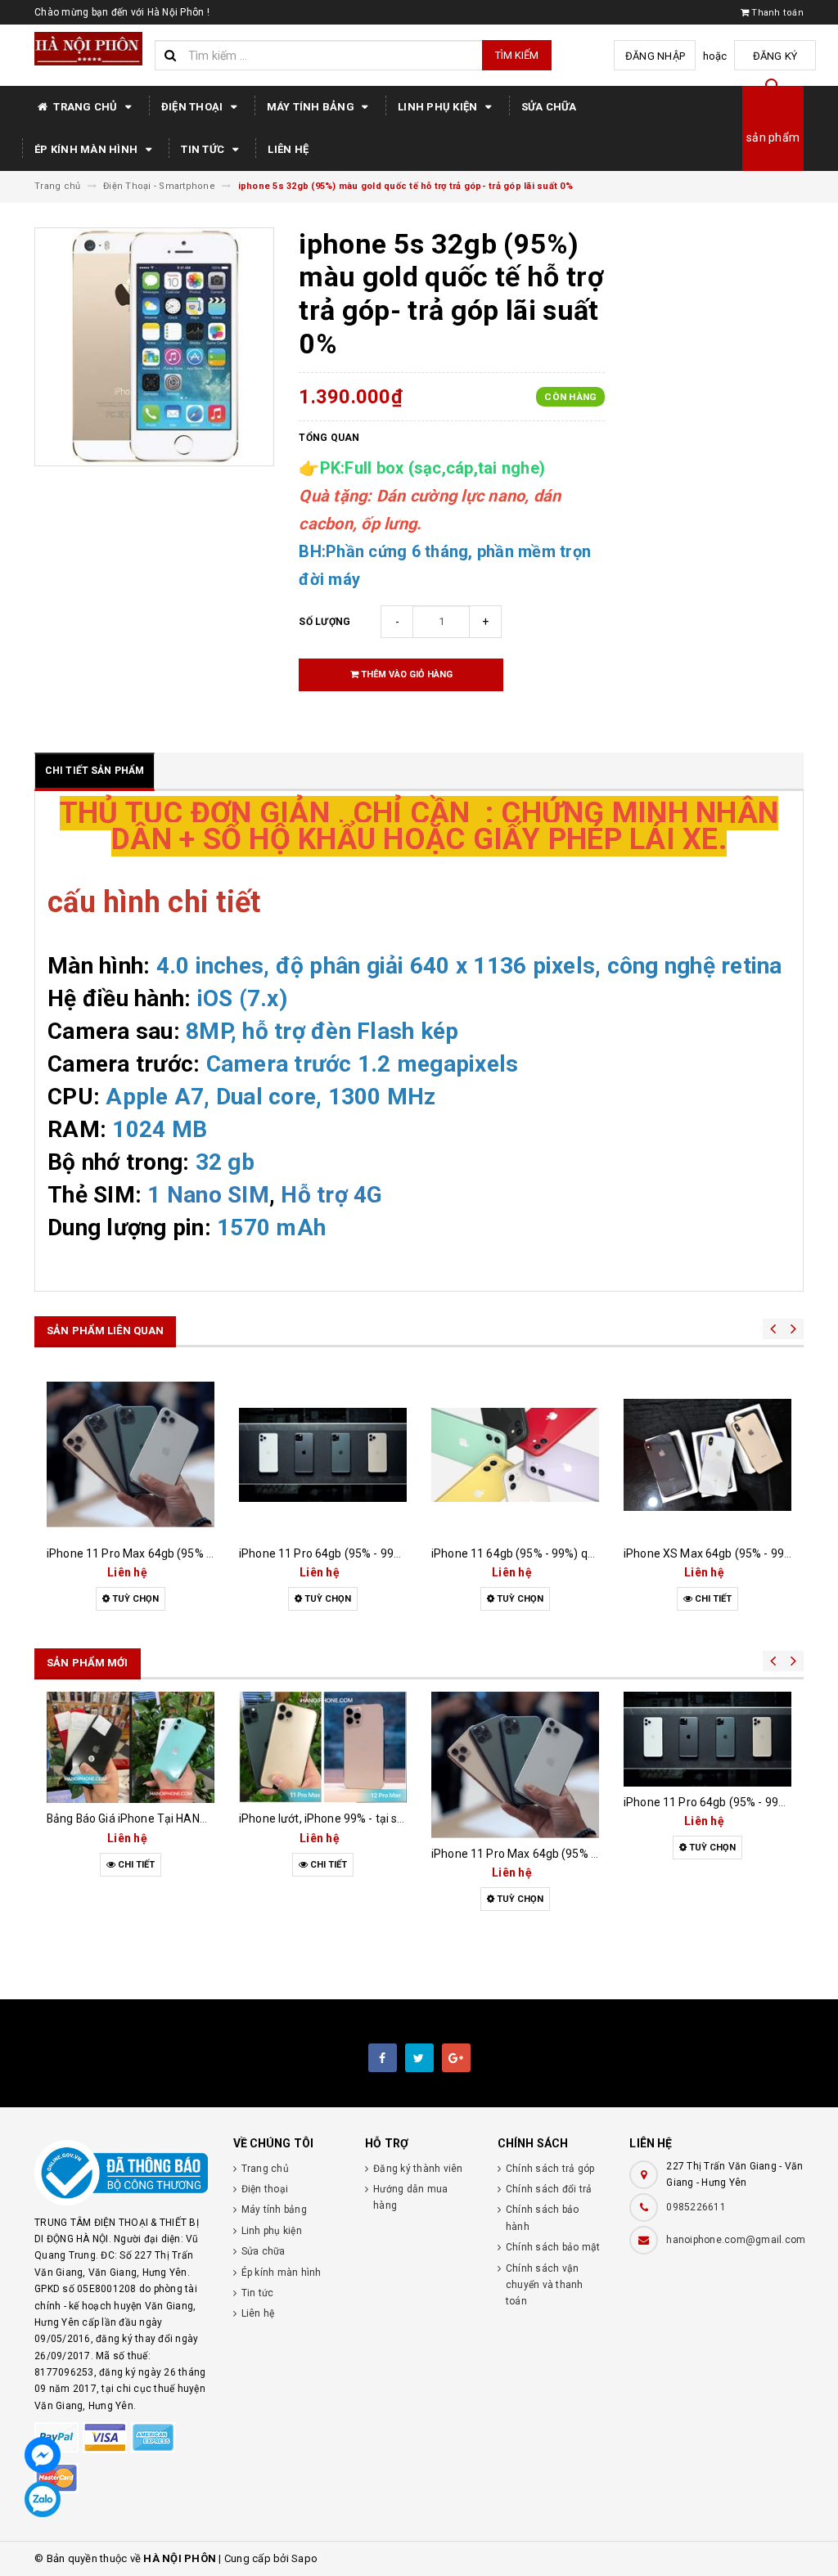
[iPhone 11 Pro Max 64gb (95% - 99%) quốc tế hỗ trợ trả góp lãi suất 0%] (131, 1455)
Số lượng (324, 622)
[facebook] (383, 2058)
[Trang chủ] (88, 49)
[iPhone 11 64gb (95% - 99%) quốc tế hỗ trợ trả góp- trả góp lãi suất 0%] (515, 1455)
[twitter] (419, 2058)
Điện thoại (194, 107)
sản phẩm (773, 137)
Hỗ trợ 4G (331, 1195)
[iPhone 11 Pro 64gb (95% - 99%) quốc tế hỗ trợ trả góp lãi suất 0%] (323, 1455)
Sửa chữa (549, 107)
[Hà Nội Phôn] (122, 2173)
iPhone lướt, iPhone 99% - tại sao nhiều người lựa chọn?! (385, 1818)
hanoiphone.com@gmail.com (736, 2240)
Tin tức (204, 149)
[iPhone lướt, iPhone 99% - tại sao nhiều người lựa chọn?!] (323, 1747)
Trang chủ (86, 107)
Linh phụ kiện (439, 107)
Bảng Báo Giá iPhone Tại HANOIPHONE (147, 1818)
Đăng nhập (655, 56)
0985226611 (696, 2207)
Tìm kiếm (517, 55)
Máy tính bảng (312, 107)
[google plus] (456, 2058)
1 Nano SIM (208, 1195)
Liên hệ (288, 149)
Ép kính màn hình (87, 149)
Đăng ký (775, 56)
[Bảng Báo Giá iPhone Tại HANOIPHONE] (131, 1747)
